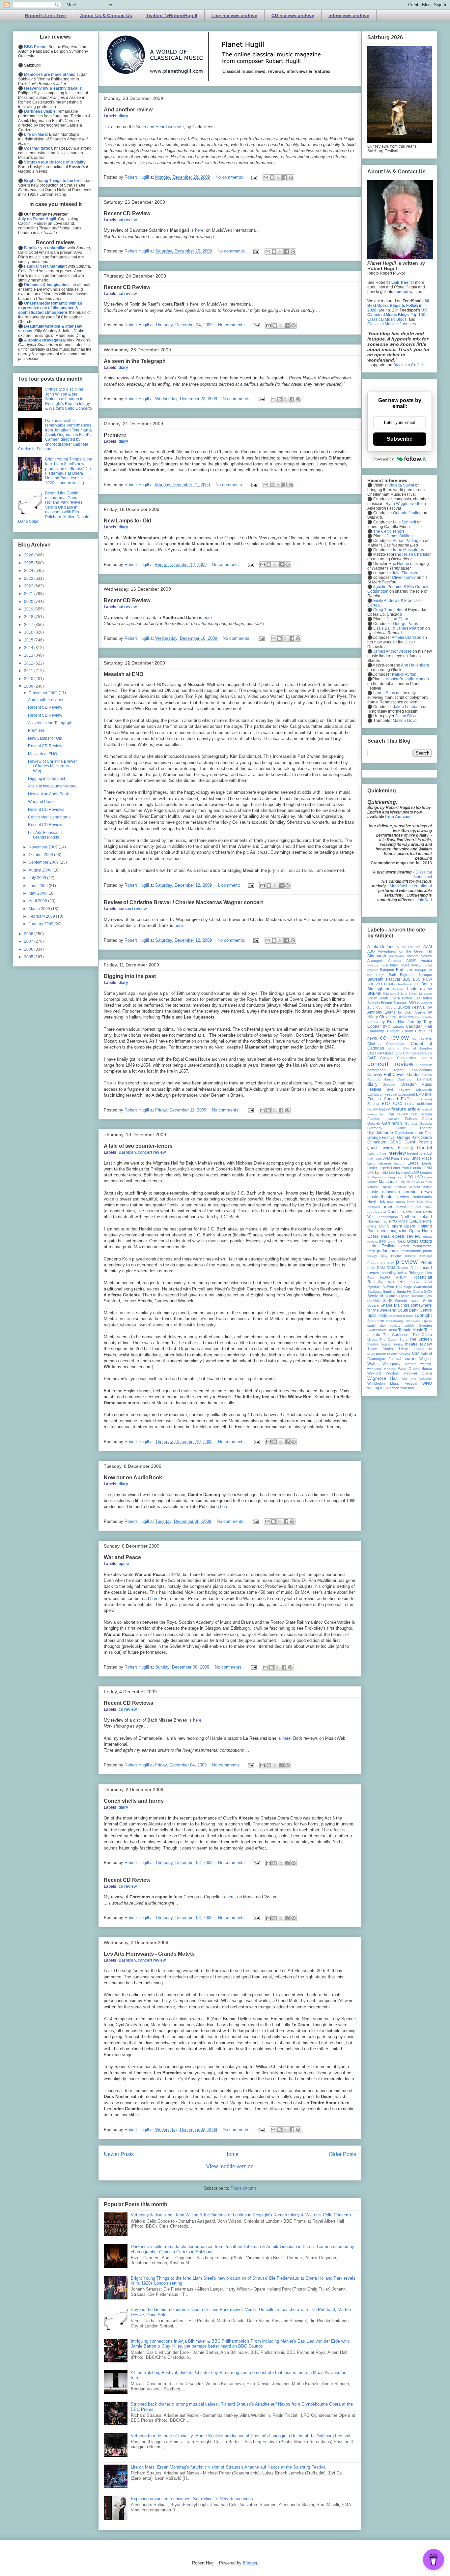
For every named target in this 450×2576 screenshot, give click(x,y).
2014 (29, 648)
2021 (29, 594)
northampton (388, 1217)
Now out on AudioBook (133, 1478)
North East (412, 1212)
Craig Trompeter (388, 610)
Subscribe (400, 439)
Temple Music (411, 1330)
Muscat (415, 1187)
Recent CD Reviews (128, 1703)
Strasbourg (394, 1321)
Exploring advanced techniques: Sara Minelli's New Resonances (192, 2499)
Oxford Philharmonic (415, 1246)
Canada (393, 1031)
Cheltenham (396, 1044)
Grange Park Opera (415, 1138)
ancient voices (419, 956)
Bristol (402, 993)
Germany (375, 1128)
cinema (394, 1048)
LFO (371, 1173)
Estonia (373, 1104)
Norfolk (394, 1212)
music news (418, 1192)
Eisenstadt (407, 1094)
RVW (428, 1282)
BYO (387, 1026)
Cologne (387, 1058)
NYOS (403, 1221)
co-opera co (422, 1053)
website (426, 1364)
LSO (419, 1177)
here (199, 230)
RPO (390, 1282)
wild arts (409, 1379)
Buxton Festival (412, 1007)
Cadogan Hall (419, 1026)
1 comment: (229, 885)
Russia (415, 1282)
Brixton (386, 1003)
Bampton (387, 970)
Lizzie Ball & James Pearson (399, 628)
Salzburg (374, 1291)
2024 (29, 571)
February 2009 (42, 916)
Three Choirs (380, 1349)
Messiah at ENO (124, 674)
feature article (406, 1109)
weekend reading (381, 1369)
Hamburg (405, 1148)
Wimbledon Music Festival (392, 1383)
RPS (402, 1282)
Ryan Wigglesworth (403, 504)
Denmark (424, 1079)
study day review (384, 1326)
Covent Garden (407, 1075)
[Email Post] (254, 177)
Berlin (427, 984)
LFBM (427, 1168)
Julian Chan (397, 619)
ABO (371, 951)
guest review (380, 1148)
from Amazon (398, 817)
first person (422, 1114)
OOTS (384, 1226)
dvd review (398, 1089)
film (383, 1114)
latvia (371, 1163)
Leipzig (384, 1168)
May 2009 (38, 893)
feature (384, 1109)
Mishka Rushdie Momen (407, 679)
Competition (406, 1058)
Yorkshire (408, 1388)
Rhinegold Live (420, 1273)
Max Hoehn (399, 564)
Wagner (426, 1359)
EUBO (397, 1104)
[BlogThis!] (272, 178)
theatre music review (385, 1344)
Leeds (413, 1163)
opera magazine (392, 1231)
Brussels (400, 1003)
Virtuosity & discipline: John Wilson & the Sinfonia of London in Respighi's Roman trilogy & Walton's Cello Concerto (241, 2215)
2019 (29, 609)
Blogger (250, 2563)
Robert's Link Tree (45, 15)
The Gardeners (396, 1335)
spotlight (423, 1315)
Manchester (389, 1182)
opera (124, 1564)
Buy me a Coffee (408, 365)
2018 (29, 617)
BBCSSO (375, 984)
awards (373, 965)
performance (388, 1251)
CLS (398, 1053)
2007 (29, 941)
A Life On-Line (381, 947)
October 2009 (41, 855)
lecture (399, 1163)
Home (231, 2154)
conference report (385, 1070)
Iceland (373, 1154)
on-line (426, 1221)
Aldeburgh (377, 956)
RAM (381, 1268)
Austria (426, 961)
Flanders (374, 1119)
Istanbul (426, 1153)
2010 (29, 679)
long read (396, 1177)
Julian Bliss (406, 716)
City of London (418, 1048)
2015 (29, 640)
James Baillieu (400, 536)
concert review (133, 909)
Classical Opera (380, 1053)
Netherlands (422, 1197)
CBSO (420, 1031)
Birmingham (378, 989)
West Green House (415, 1369)
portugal (426, 1256)
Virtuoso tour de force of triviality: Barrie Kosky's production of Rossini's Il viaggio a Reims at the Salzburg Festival (240, 2436)
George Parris (406, 624)
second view (422, 1296)
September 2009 (44, 862)
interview (397, 1153)
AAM (428, 947)
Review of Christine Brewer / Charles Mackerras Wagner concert (183, 902)
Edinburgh (424, 1089)
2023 (29, 578)
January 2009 (42, 924)
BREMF (374, 993)
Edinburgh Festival (382, 1094)
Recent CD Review (127, 213)
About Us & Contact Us (106, 15)
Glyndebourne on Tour (413, 1133)
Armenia (395, 961)
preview (407, 1262)
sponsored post (401, 1316)
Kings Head (400, 1158)
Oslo (402, 1241)
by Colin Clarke (411, 1012)
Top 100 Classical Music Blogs (396, 317)
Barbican (127, 1152)
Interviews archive (349, 15)
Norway (374, 1221)
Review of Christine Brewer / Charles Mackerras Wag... (52, 766)
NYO (393, 1221)
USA (416, 1353)
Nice (419, 1207)
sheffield (374, 1301)
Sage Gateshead (418, 1287)
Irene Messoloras (408, 550)
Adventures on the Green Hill (405, 951)
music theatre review (388, 1197)
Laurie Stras (384, 693)
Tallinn (392, 1330)
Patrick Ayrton (404, 674)
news (388, 1206)
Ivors (378, 1158)
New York (415, 1202)
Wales (373, 1364)
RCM (391, 1268)
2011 (29, 671)
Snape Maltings (395, 1305)
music (428, 1187)
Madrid (372, 1182)
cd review (128, 220)
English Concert (383, 1099)
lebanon (385, 1163)
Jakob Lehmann (408, 707)
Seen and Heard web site (160, 127)
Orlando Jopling (407, 513)
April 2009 (38, 901)
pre (383, 1263)
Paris (371, 1251)
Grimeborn (377, 1142)
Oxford (413, 1241)
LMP (415, 1172)
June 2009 (39, 886)
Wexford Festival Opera (409, 1373)
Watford (410, 1364)
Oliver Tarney (404, 577)
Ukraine (405, 1354)
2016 (29, 632)
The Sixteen (421, 1339)
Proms (426, 1262)
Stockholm (376, 1321)
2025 (29, 563)
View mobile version (230, 2166)
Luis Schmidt (405, 522)
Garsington (392, 1123)
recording (388, 1273)
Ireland (413, 1153)
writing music (379, 1388)
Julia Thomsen (405, 573)
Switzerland (377, 1330)
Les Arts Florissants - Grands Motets (149, 1954)
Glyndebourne (380, 1133)
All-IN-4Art (397, 956)
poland (410, 1256)
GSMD (396, 1142)
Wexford (374, 1373)
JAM (386, 1158)
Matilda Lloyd (405, 721)
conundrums (422, 1070)
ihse (383, 1154)
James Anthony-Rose (392, 651)
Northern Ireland (416, 1217)
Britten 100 (411, 998)
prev (391, 1263)
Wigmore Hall (382, 1378)
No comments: (230, 177)
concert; (426, 1065)
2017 (29, 625)
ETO (386, 1104)
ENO (405, 1099)
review (402, 1273)
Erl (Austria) (422, 1099)
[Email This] (266, 178)
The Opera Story (393, 1339)
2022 (29, 586)
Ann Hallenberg (415, 665)
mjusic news (410, 1182)
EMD (420, 1094)
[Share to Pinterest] (291, 178)
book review (420, 989)
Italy (370, 1158)
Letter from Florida (406, 1168)
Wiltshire (426, 1379)
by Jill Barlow (403, 1017)
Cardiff (408, 1031)
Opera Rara (379, 1236)
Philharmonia (411, 1251)
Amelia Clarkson (407, 637)
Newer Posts (119, 2154)
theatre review (419, 1344)
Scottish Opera (397, 1296)
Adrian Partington (408, 541)
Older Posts (342, 2154)
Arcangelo (375, 961)
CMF (407, 1053)
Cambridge (376, 1031)
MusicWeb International (411, 886)
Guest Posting (418, 1142)
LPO (409, 1177)
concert (426, 1058)
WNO (427, 1383)
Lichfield (381, 1172)
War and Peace (122, 1557)
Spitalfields (377, 1316)
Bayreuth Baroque (416, 975)
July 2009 (38, 878)
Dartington (406, 1079)
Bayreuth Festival (384, 979)
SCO (428, 1291)
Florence (393, 1119)
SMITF (416, 1301)
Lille (392, 1173)
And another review (128, 110)
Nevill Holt (376, 1201)
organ (392, 1242)
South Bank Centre (415, 1310)
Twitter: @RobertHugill (172, 15)
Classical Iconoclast (423, 874)
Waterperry (392, 1364)
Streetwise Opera (418, 1321)
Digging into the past (130, 976)
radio (371, 1268)
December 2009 (44, 693)
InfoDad (425, 900)
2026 (29, 555)
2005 (29, 957)
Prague (373, 1263)
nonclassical (377, 1212)
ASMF (411, 961)
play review (391, 1256)
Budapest (424, 1003)
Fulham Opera (418, 1119)
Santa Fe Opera (410, 1291)
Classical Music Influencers (392, 324)
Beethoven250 (408, 984)
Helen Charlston (417, 554)
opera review (406, 1236)
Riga (371, 1277)
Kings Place (421, 1158)
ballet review (411, 965)
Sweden (425, 1325)
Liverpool (403, 1172)
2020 (29, 602)
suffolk (409, 1326)
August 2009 (41, 870)
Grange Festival (381, 1138)
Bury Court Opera (381, 1007)
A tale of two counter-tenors (138, 1146)
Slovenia (402, 1301)
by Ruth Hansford (397, 1022)
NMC (428, 1207)
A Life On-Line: (409, 947)
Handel (424, 1147)
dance (389, 1079)
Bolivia (398, 989)
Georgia (426, 1124)
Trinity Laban (411, 1349)
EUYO (410, 1104)
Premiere (115, 435)
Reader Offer (408, 1268)
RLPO (385, 1277)
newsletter (405, 1207)
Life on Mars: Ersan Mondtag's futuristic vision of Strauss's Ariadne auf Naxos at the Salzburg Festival (229, 2467)
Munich (426, 1182)
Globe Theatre (414, 1128)
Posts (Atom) (243, 2188)
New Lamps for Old (127, 521)
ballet (394, 965)
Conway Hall (379, 1075)
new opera (396, 1202)
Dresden (389, 1084)
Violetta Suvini (401, 485)
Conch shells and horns (134, 1801)
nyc (384, 1221)
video (410, 1358)
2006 (29, 949)
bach (384, 965)
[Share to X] (278, 178)
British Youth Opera (384, 998)
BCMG (390, 984)
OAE (414, 1221)
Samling (389, 1291)
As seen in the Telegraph (135, 361)
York (395, 1388)
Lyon (428, 1177)
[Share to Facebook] (285, 178)
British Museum (420, 994)
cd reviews (422, 1038)
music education (384, 1192)
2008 (29, 934)
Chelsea (374, 1044)
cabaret (398, 1027)
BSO (412, 1003)
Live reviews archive (234, 15)
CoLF (372, 1058)
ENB (428, 1095)
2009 (29, 686)
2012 (29, 663)
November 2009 (44, 847)
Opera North (421, 1231)
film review (398, 1114)
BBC (407, 979)
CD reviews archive (293, 15)
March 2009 (40, 909)
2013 (29, 655)
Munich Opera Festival (387, 1187)
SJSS (388, 1301)
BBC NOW (422, 979)
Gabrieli (373, 1123)
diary (123, 116)
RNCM (401, 1277)
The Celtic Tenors (389, 531)
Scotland (375, 1296)
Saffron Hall (392, 1287)
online (372, 1226)
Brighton (389, 993)
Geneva (411, 1124)
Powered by (384, 459)
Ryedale (374, 1287)
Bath (392, 975)
